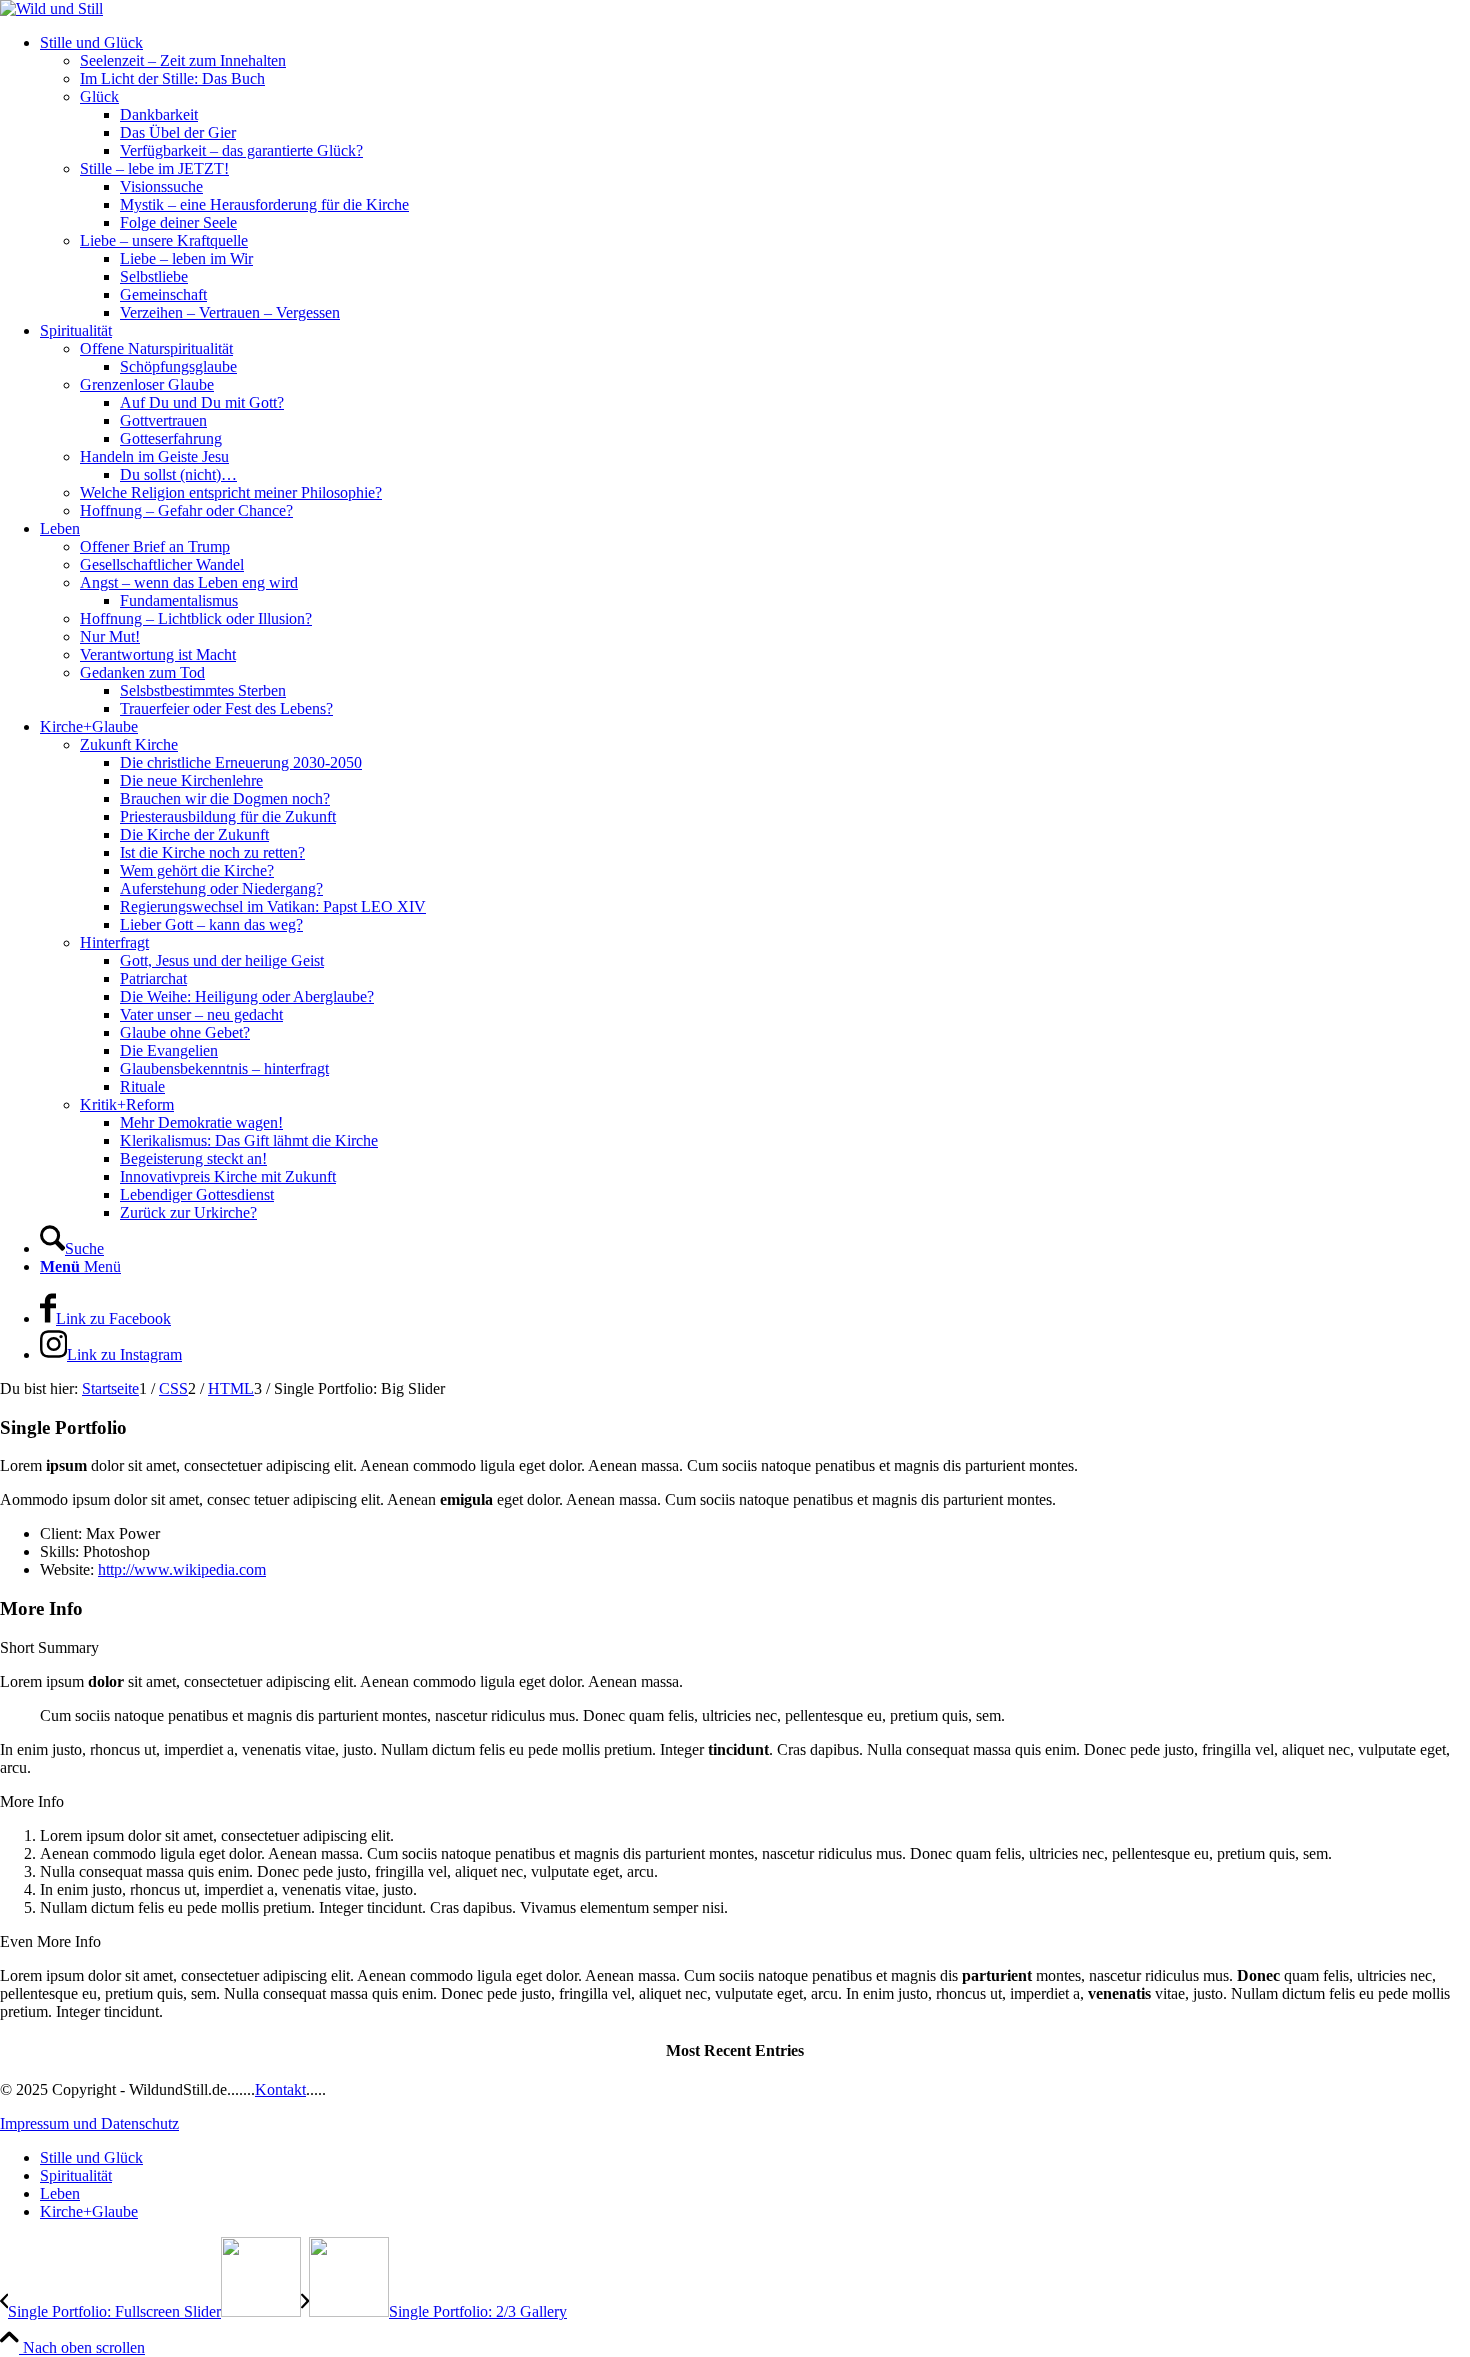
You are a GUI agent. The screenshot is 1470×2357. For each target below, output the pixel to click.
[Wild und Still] (51, 8)
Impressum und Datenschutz (89, 2123)
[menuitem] (755, 178)
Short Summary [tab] (49, 1647)
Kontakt (280, 2089)
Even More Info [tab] (50, 1941)
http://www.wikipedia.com (182, 1569)
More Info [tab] (32, 1801)
